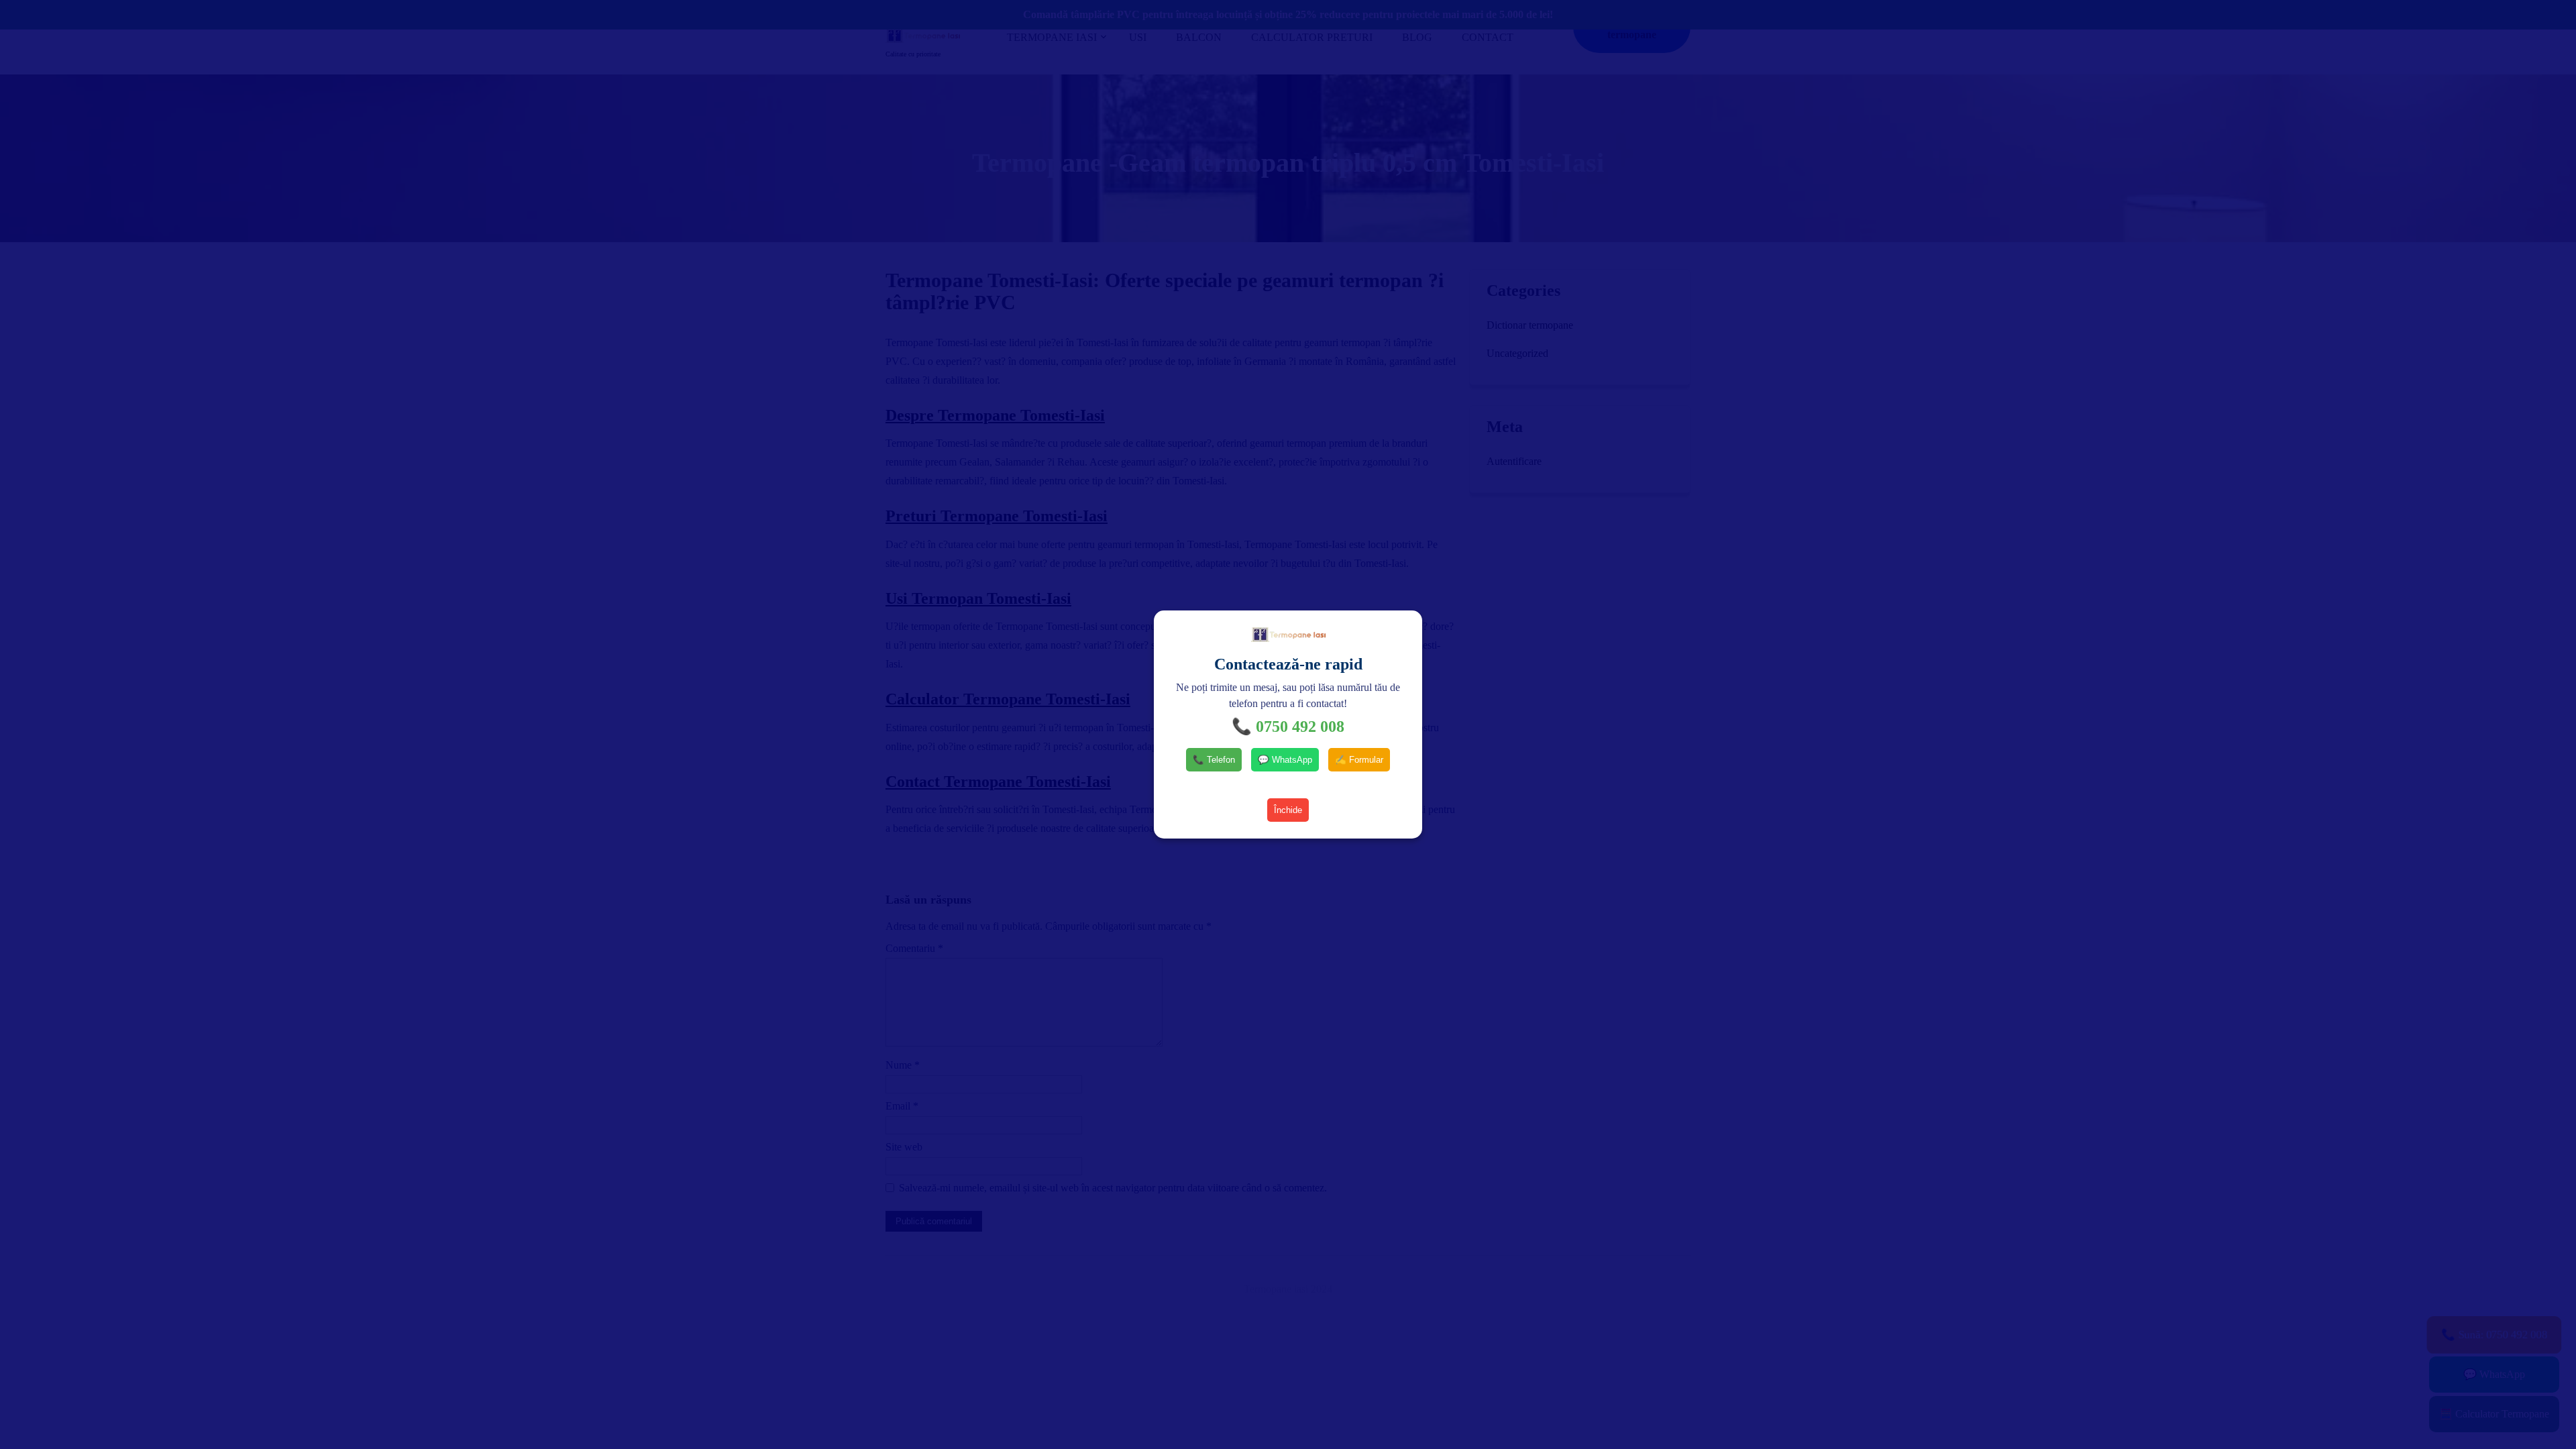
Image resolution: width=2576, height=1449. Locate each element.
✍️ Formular (1359, 760)
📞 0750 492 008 (1288, 727)
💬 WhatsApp (1285, 760)
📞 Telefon (1214, 760)
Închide (1288, 810)
